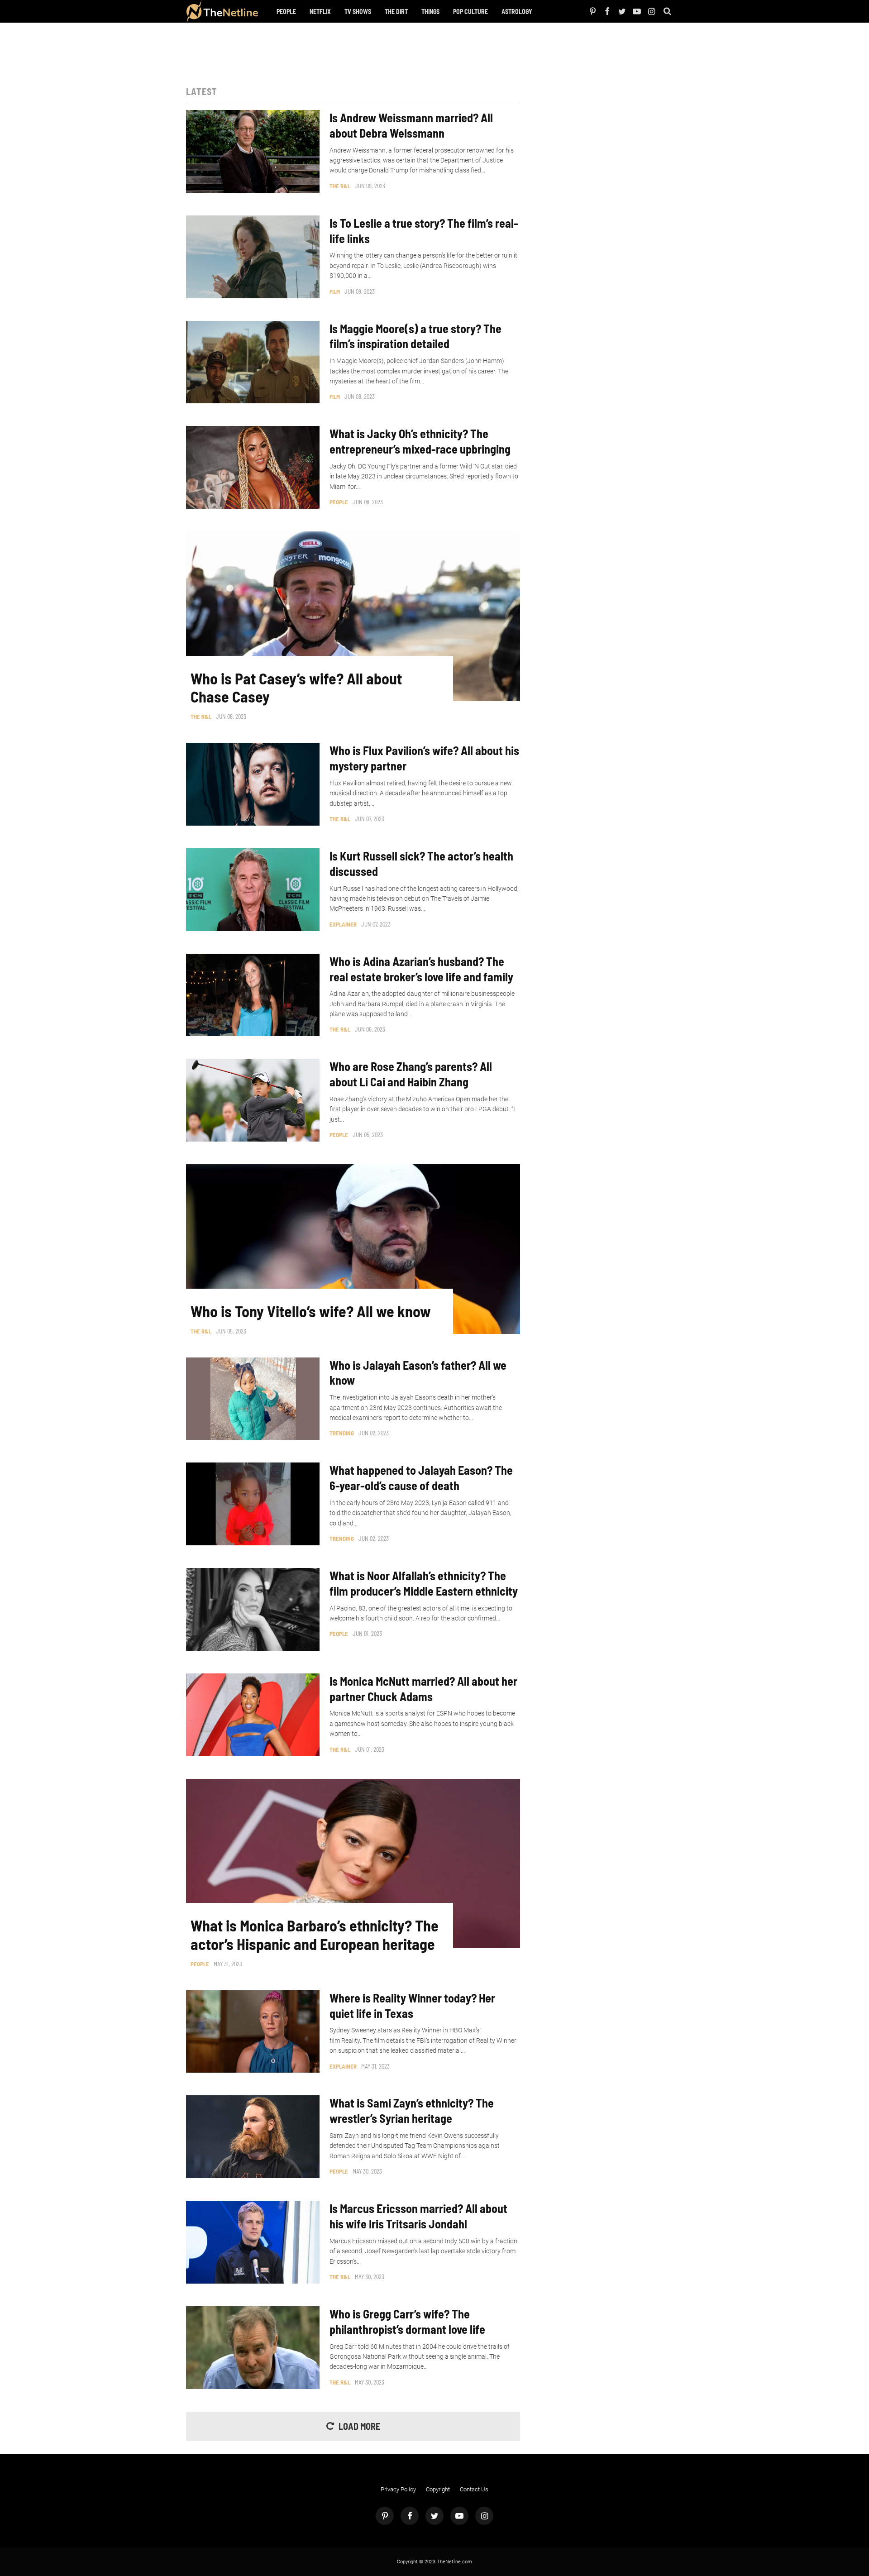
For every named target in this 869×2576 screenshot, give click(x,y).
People (286, 12)
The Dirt (396, 12)
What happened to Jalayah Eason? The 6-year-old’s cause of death (421, 1478)
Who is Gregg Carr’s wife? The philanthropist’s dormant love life (407, 2321)
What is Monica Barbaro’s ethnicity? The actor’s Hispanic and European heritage (315, 1935)
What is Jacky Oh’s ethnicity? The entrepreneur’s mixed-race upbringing (420, 441)
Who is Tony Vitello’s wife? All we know (311, 1311)
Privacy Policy (398, 2489)
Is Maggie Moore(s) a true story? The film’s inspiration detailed (415, 336)
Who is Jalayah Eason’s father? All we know (418, 1373)
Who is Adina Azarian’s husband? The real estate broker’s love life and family (421, 969)
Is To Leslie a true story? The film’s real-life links (424, 231)
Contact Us (474, 2489)
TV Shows (358, 12)
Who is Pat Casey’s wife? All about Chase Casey (296, 688)
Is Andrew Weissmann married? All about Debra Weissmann (411, 125)
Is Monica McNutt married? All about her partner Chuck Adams (423, 1689)
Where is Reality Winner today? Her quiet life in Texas (412, 2005)
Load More (359, 2426)
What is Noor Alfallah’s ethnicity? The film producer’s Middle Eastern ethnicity (424, 1583)
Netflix (320, 12)
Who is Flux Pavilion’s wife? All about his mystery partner (424, 758)
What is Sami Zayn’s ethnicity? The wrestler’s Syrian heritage (412, 2110)
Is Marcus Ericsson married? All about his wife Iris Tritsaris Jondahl (418, 2216)
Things (430, 12)
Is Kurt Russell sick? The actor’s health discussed (421, 863)
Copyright (438, 2489)
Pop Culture (470, 12)
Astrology (517, 12)
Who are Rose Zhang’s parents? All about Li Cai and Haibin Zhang (411, 1074)
